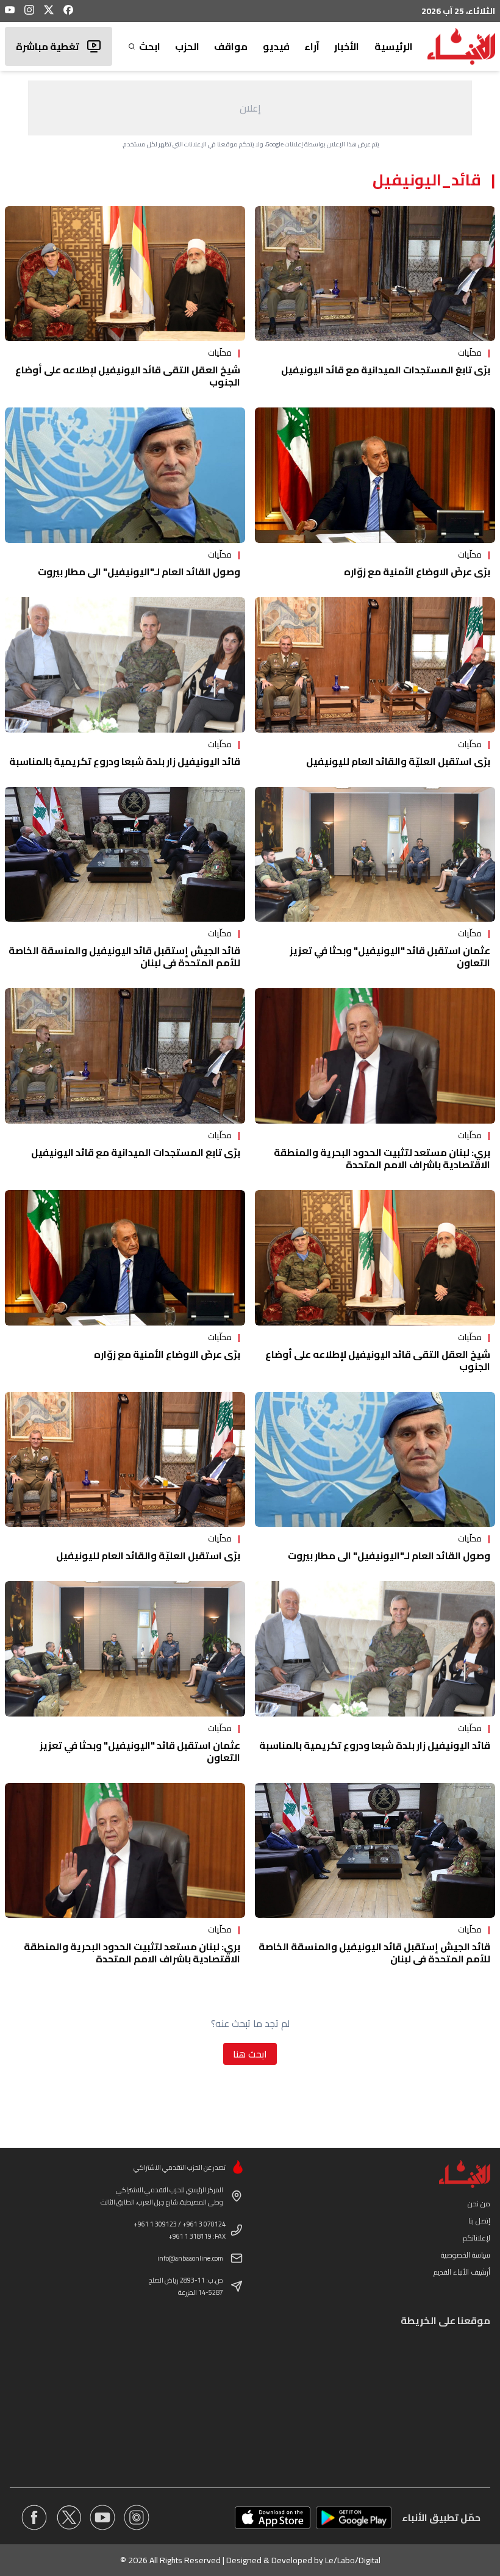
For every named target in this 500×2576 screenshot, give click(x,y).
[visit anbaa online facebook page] (34, 2517)
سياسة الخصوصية (466, 2255)
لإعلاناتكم (477, 2238)
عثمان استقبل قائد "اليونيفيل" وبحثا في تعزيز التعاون (390, 956)
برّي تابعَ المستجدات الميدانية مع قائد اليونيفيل (386, 370)
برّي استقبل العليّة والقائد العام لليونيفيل (398, 761)
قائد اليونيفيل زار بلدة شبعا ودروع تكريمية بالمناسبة (125, 761)
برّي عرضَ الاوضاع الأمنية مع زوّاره (417, 572)
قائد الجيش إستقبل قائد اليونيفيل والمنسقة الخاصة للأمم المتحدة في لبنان (124, 956)
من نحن (479, 2204)
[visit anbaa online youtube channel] (102, 2517)
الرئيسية (394, 46)
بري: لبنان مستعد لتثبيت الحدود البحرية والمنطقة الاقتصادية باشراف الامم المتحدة (382, 1158)
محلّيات (470, 353)
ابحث (149, 46)
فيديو (276, 46)
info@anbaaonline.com (190, 2258)
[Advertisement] (250, 108)
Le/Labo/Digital (353, 2560)
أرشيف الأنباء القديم (462, 2272)
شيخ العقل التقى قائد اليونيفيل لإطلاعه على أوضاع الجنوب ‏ (128, 376)
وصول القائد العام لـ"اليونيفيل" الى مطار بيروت (139, 572)
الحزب (187, 46)
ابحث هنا (250, 2054)
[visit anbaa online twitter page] (68, 2517)
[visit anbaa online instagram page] (137, 2517)
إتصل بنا (479, 2221)
